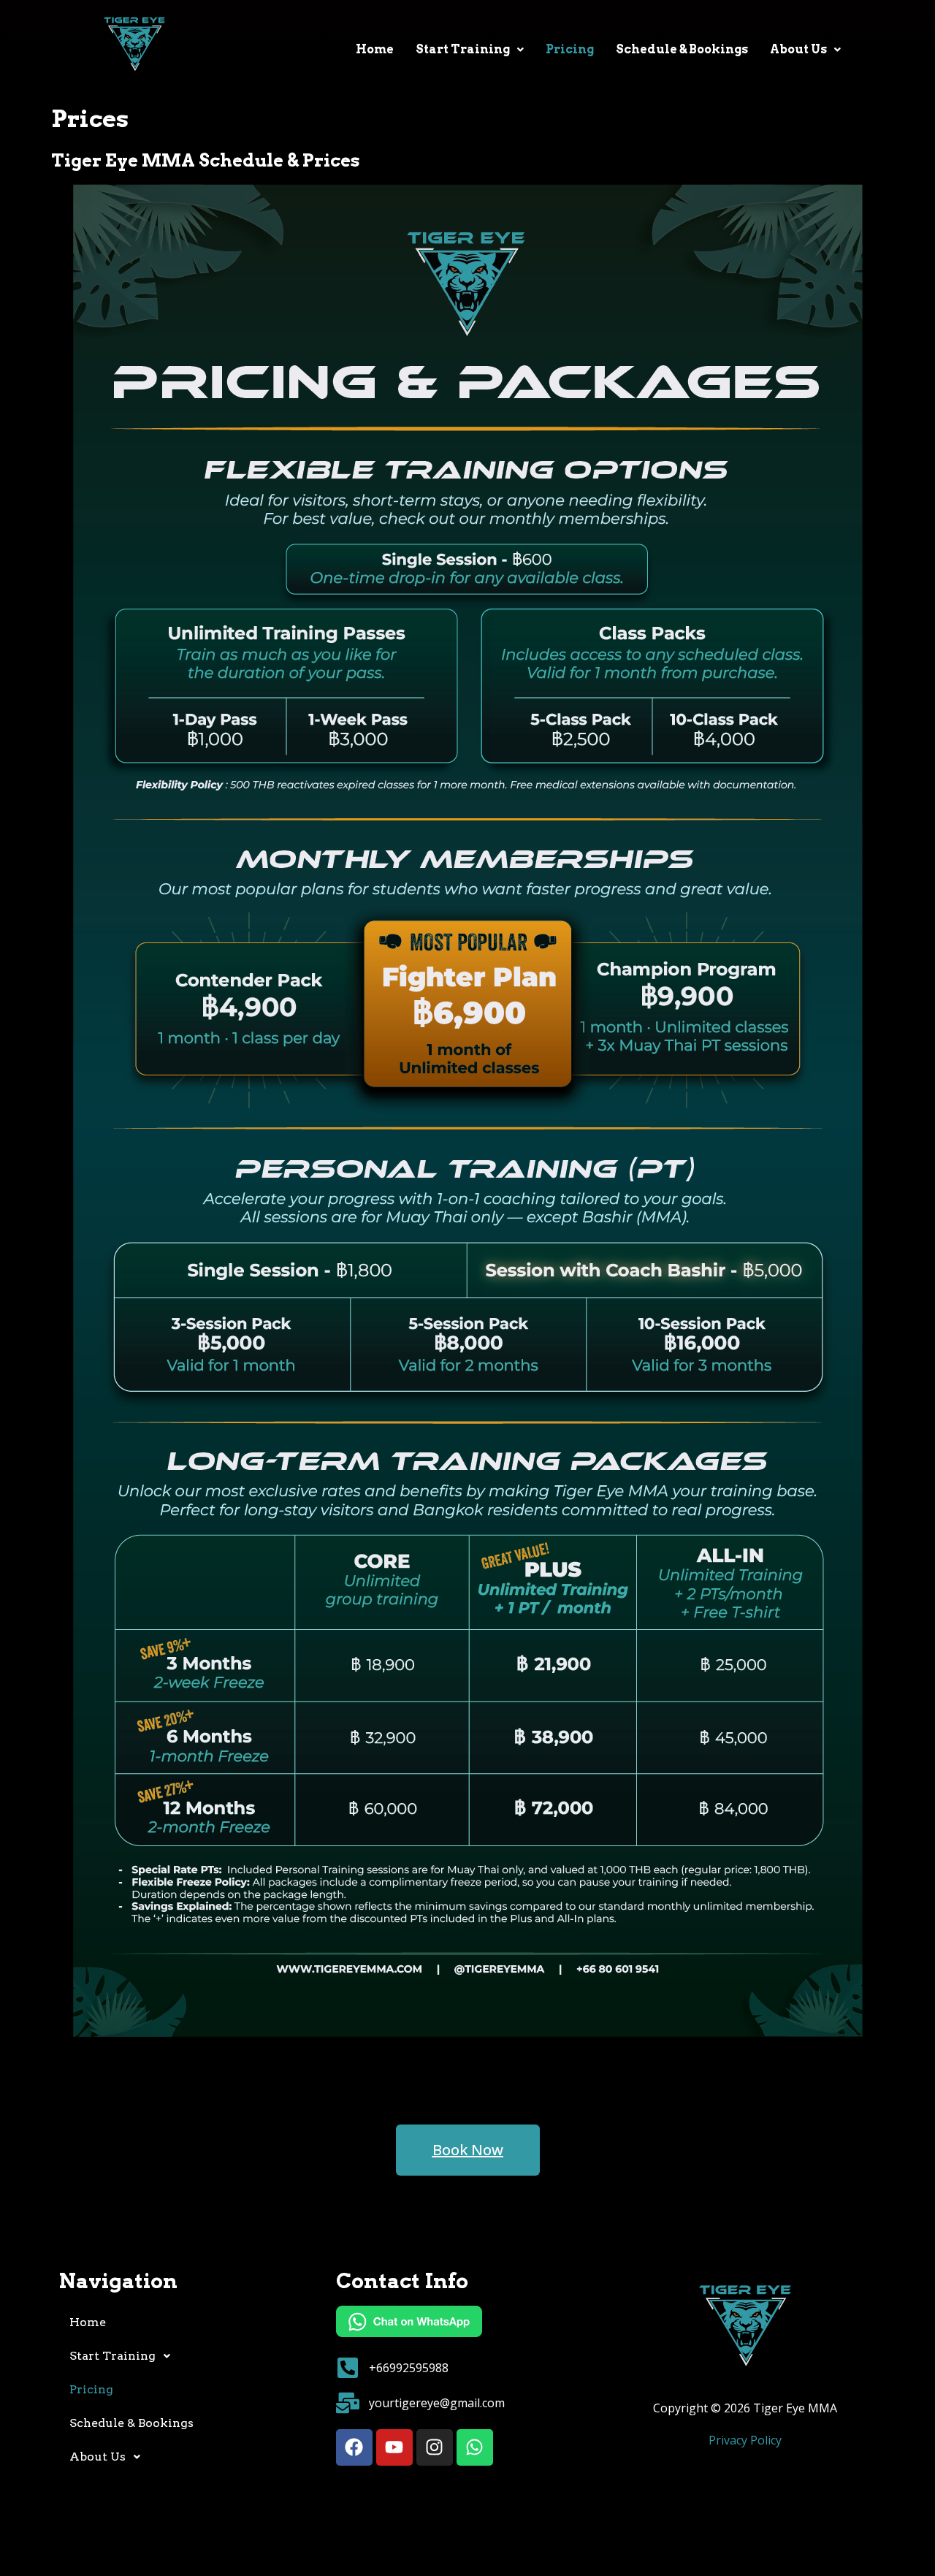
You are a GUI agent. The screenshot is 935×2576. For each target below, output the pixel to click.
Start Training (463, 49)
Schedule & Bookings (682, 49)
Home (375, 49)
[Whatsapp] (475, 2447)
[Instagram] (435, 2447)
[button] (470, 50)
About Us (798, 49)
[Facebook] (354, 2447)
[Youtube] (394, 2447)
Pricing (570, 49)
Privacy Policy (745, 2440)
